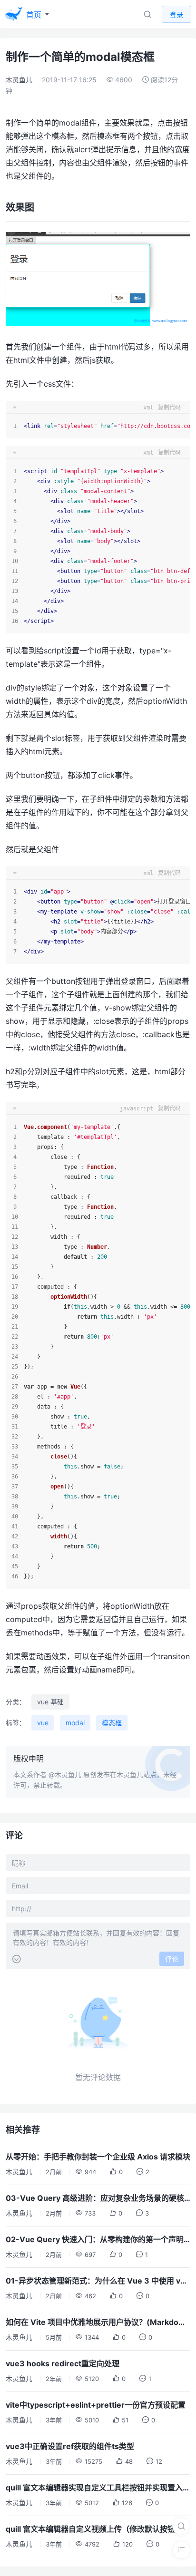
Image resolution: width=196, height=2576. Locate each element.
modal (75, 1723)
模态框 (112, 1723)
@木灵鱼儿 (65, 1774)
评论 (172, 1959)
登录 (176, 15)
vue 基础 (50, 1702)
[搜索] (181, 2526)
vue (43, 1723)
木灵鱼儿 (19, 80)
